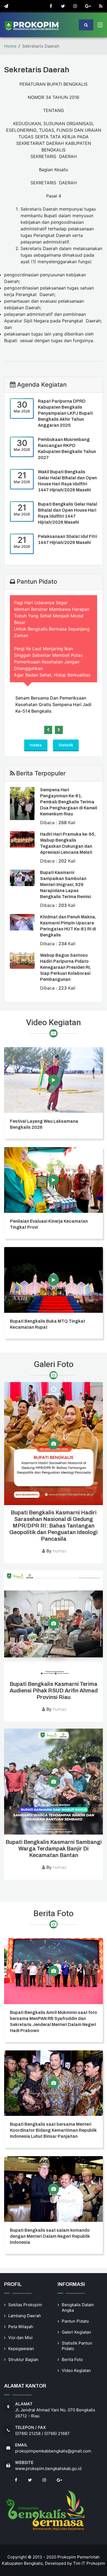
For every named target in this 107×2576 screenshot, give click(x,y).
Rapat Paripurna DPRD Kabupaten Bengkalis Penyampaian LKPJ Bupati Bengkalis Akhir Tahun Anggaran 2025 (65, 413)
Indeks (36, 745)
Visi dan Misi (20, 2338)
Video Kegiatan (76, 2370)
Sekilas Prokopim (25, 2305)
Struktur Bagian (23, 2359)
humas (60, 1551)
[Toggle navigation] (100, 26)
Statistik (66, 745)
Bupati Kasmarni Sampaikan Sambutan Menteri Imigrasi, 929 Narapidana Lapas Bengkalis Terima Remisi (66, 885)
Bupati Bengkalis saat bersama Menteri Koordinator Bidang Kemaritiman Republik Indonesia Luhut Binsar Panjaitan (53, 2130)
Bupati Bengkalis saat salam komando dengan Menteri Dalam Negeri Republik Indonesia (50, 2236)
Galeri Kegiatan (76, 2332)
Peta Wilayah (21, 2327)
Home (10, 46)
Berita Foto (72, 2359)
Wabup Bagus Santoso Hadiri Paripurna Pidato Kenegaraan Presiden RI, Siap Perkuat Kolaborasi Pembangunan (65, 967)
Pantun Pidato (75, 2321)
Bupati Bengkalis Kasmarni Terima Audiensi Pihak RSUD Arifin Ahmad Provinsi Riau (54, 1690)
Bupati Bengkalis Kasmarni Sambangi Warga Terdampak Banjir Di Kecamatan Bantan (54, 1849)
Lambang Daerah (25, 2316)
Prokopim (96, 2563)
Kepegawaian (21, 2349)
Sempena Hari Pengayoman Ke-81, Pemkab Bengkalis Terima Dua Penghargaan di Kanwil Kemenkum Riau (69, 802)
